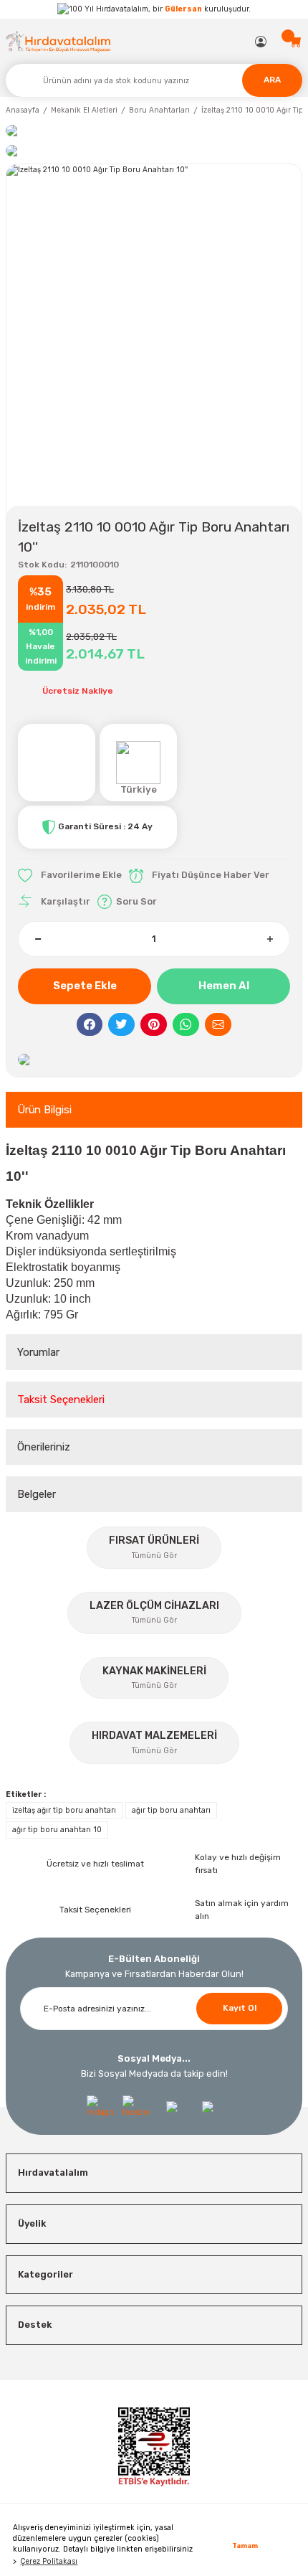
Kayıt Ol (240, 2008)
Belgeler (37, 1494)
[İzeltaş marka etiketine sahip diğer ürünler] (57, 763)
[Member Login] (261, 42)
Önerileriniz (44, 1447)
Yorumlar (38, 1352)
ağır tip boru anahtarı (171, 1810)
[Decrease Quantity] (38, 939)
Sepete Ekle (85, 986)
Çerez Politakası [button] (49, 2561)
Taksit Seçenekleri (61, 1400)
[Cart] (296, 42)
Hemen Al (224, 986)
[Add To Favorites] (70, 876)
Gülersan (183, 9)
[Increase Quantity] (270, 939)
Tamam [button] (245, 2546)
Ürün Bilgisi (44, 1110)
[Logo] (58, 41)
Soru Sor (136, 901)
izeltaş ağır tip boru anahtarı (64, 1810)
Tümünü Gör (154, 1556)
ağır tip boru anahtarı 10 (57, 1830)
